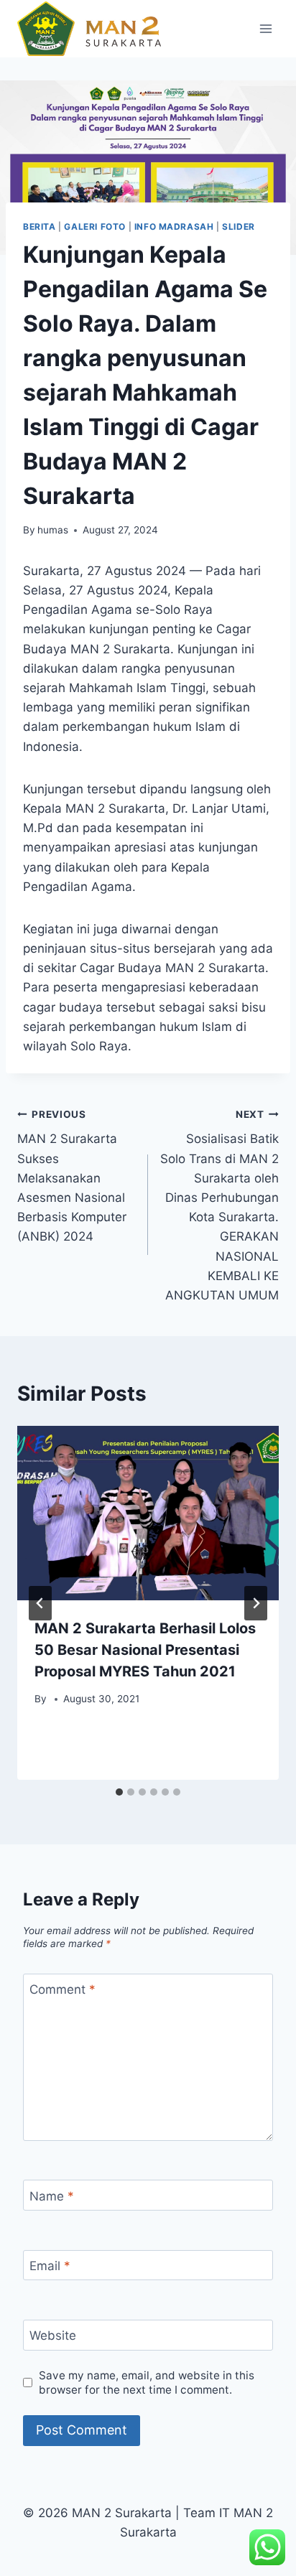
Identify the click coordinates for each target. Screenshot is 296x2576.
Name (52, 2195)
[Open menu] (265, 28)
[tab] (119, 1792)
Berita (40, 227)
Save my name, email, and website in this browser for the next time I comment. (147, 2383)
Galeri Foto (95, 227)
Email (50, 2266)
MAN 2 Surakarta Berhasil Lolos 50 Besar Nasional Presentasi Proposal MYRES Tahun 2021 (145, 1650)
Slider (239, 227)
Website (53, 2335)
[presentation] (148, 1513)
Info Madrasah (174, 227)
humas (53, 530)
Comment (63, 1989)
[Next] (256, 1603)
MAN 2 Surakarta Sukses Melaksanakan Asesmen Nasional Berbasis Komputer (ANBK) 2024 (72, 1176)
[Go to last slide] (40, 1603)
